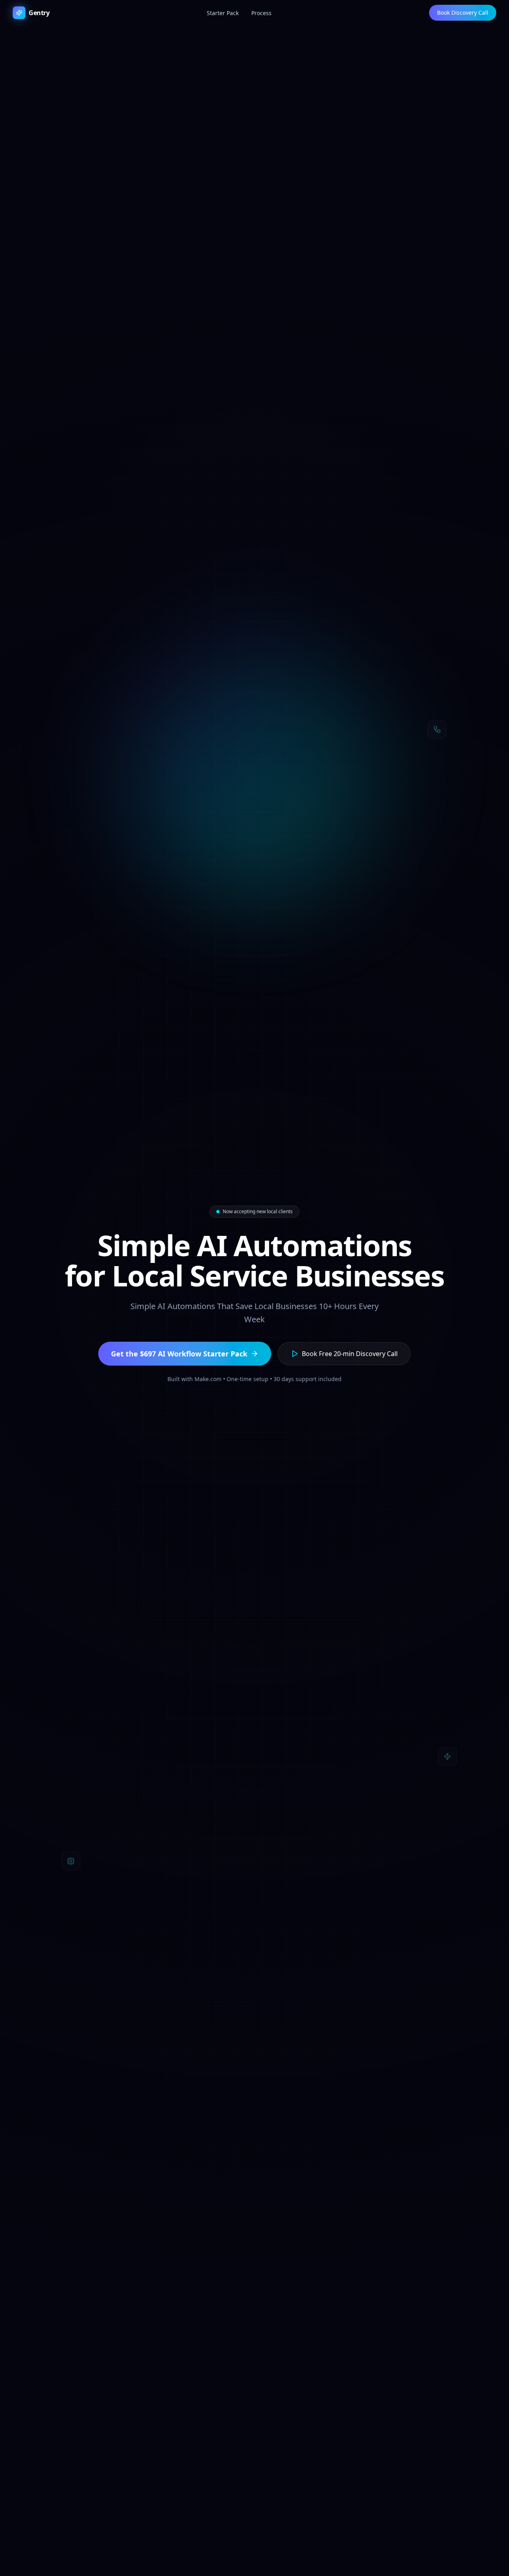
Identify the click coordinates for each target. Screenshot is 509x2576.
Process (261, 13)
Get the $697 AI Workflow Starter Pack (179, 1354)
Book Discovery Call (463, 13)
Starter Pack (223, 13)
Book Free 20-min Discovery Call (350, 1354)
